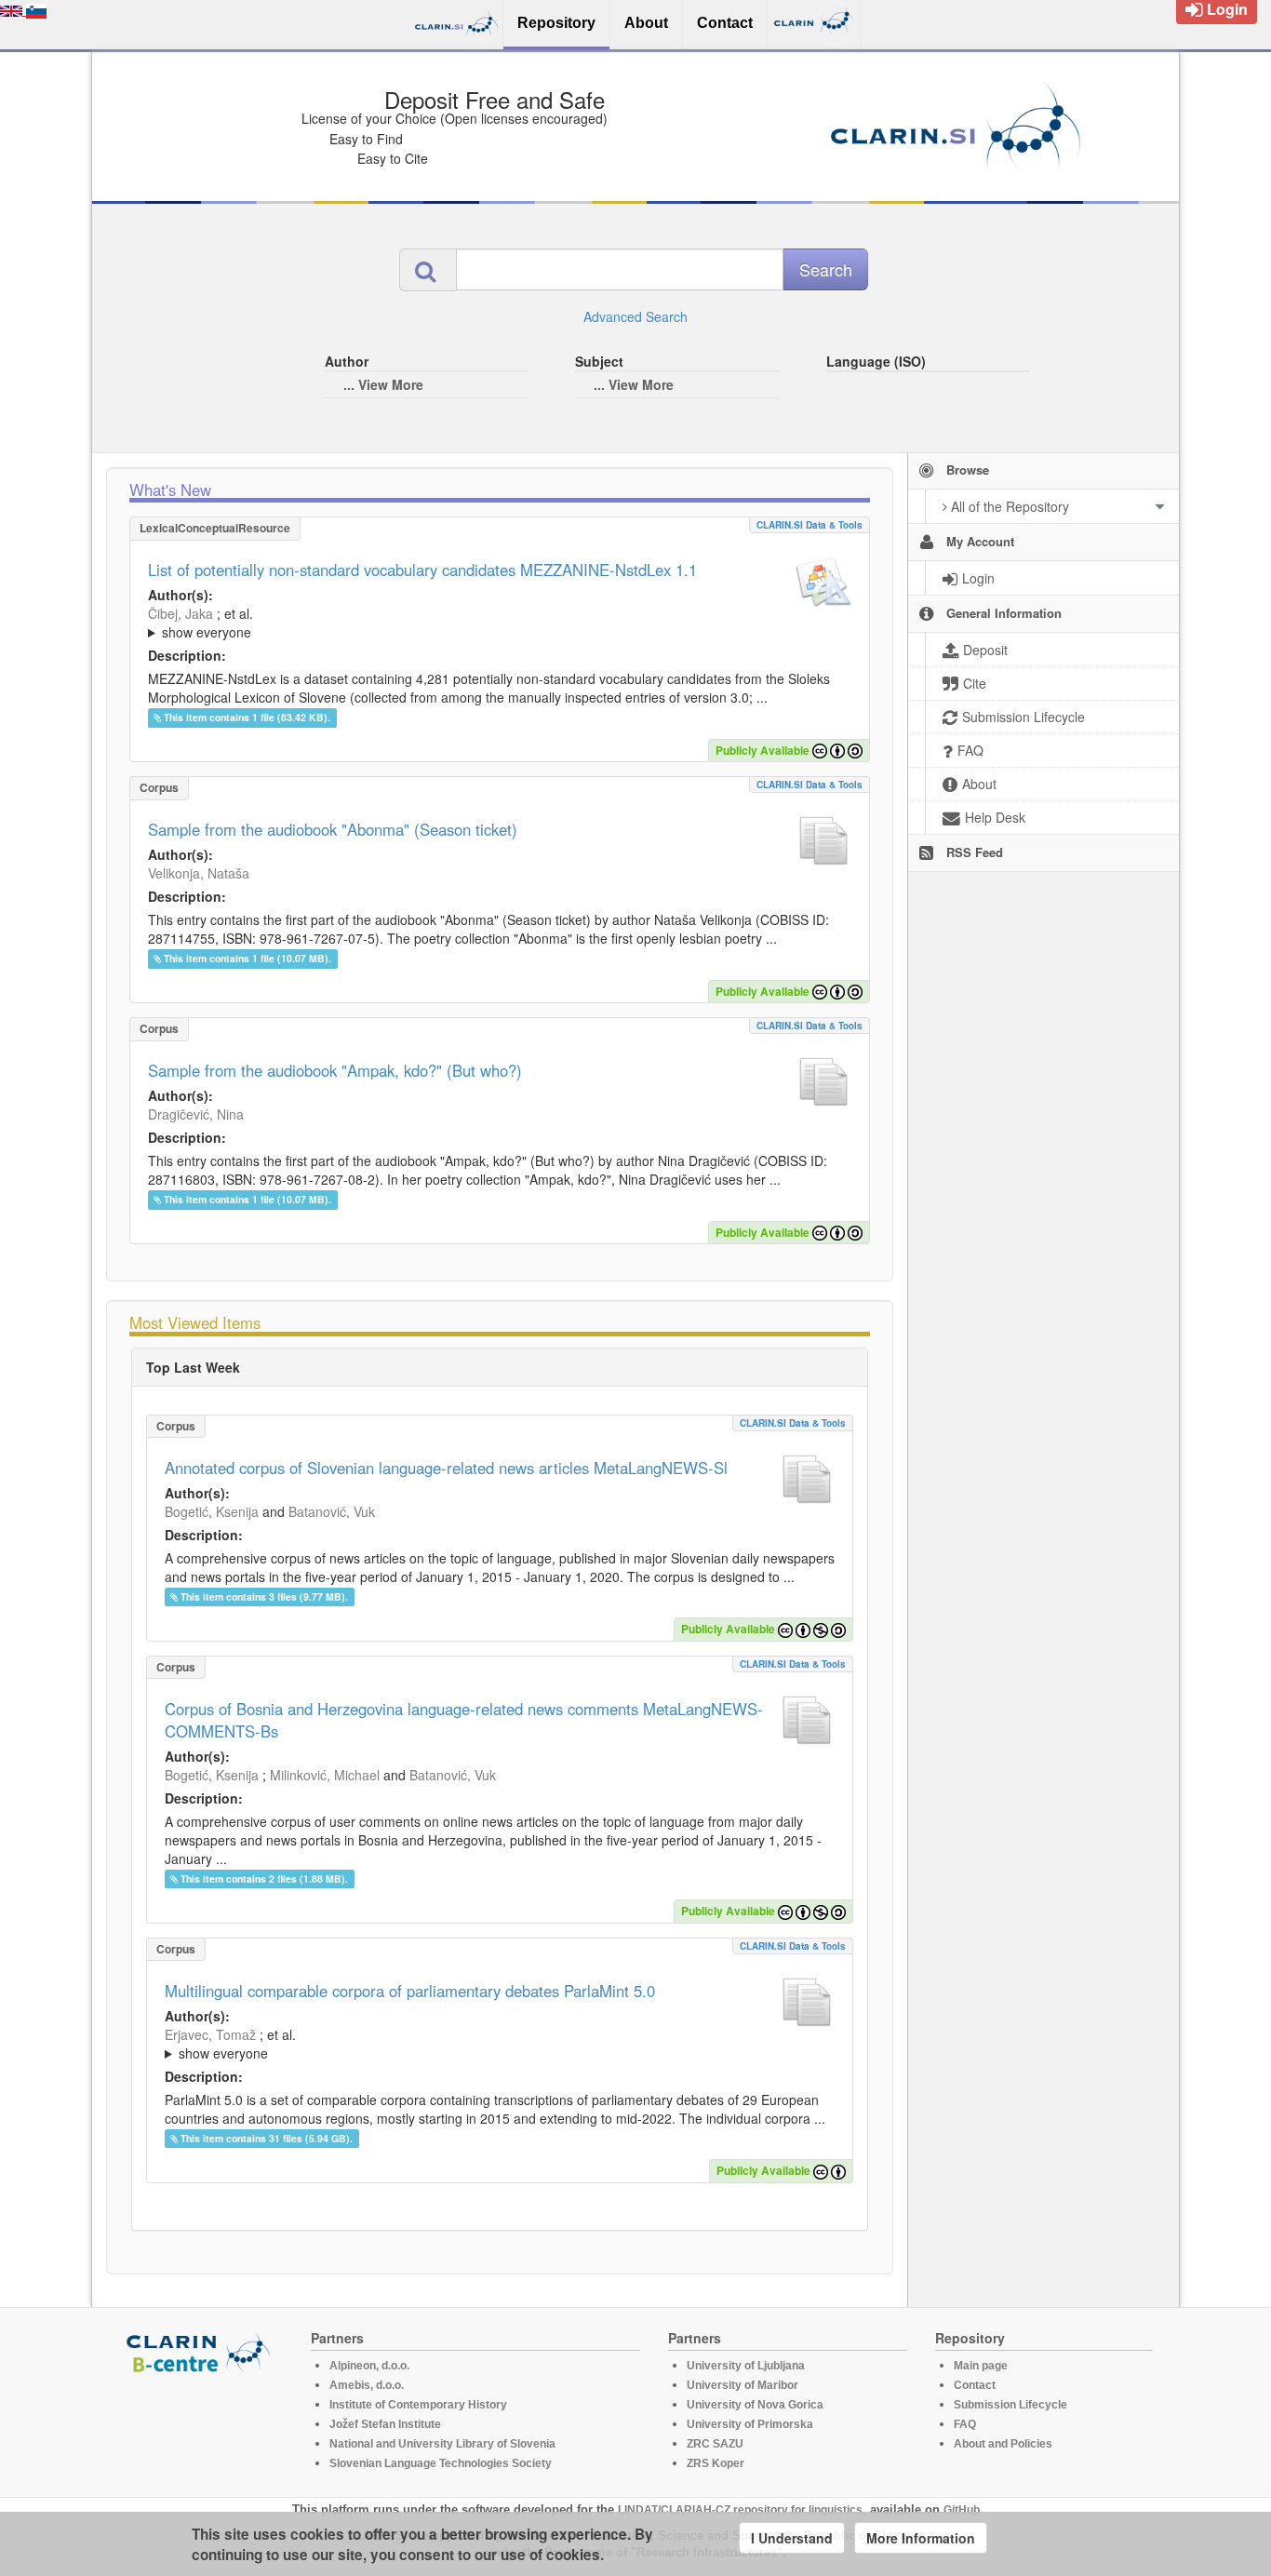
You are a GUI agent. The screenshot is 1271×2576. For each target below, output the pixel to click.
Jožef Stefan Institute (385, 2424)
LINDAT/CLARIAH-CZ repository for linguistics (740, 2510)
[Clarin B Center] (201, 2351)
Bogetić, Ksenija (212, 1511)
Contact (975, 2385)
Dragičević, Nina (196, 1114)
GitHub (962, 2510)
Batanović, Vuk (332, 1511)
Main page (981, 2366)
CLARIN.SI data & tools (809, 525)
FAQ (965, 2424)
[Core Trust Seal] (201, 2427)
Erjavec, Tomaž (210, 2034)
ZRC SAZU (715, 2444)
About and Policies (1003, 2444)
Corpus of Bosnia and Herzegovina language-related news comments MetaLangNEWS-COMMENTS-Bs (464, 1720)
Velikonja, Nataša (199, 873)
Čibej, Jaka (181, 613)
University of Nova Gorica (755, 2405)
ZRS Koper (716, 2463)
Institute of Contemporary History (418, 2405)
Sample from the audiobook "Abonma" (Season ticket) (333, 829)
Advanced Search (635, 316)
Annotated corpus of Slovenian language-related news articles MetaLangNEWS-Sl (446, 1468)
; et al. (201, 623)
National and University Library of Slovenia (442, 2444)
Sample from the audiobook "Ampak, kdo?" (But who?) (335, 1070)
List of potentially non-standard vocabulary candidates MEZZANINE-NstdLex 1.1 (422, 570)
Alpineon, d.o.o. (369, 2366)
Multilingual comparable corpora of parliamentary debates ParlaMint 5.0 (410, 1991)
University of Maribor (743, 2385)
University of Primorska (750, 2424)
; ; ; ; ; (396, 623)
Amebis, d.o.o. (367, 2385)
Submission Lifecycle (1010, 2405)
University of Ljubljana (746, 2366)
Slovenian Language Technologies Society (441, 2463)
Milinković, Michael (325, 1775)
